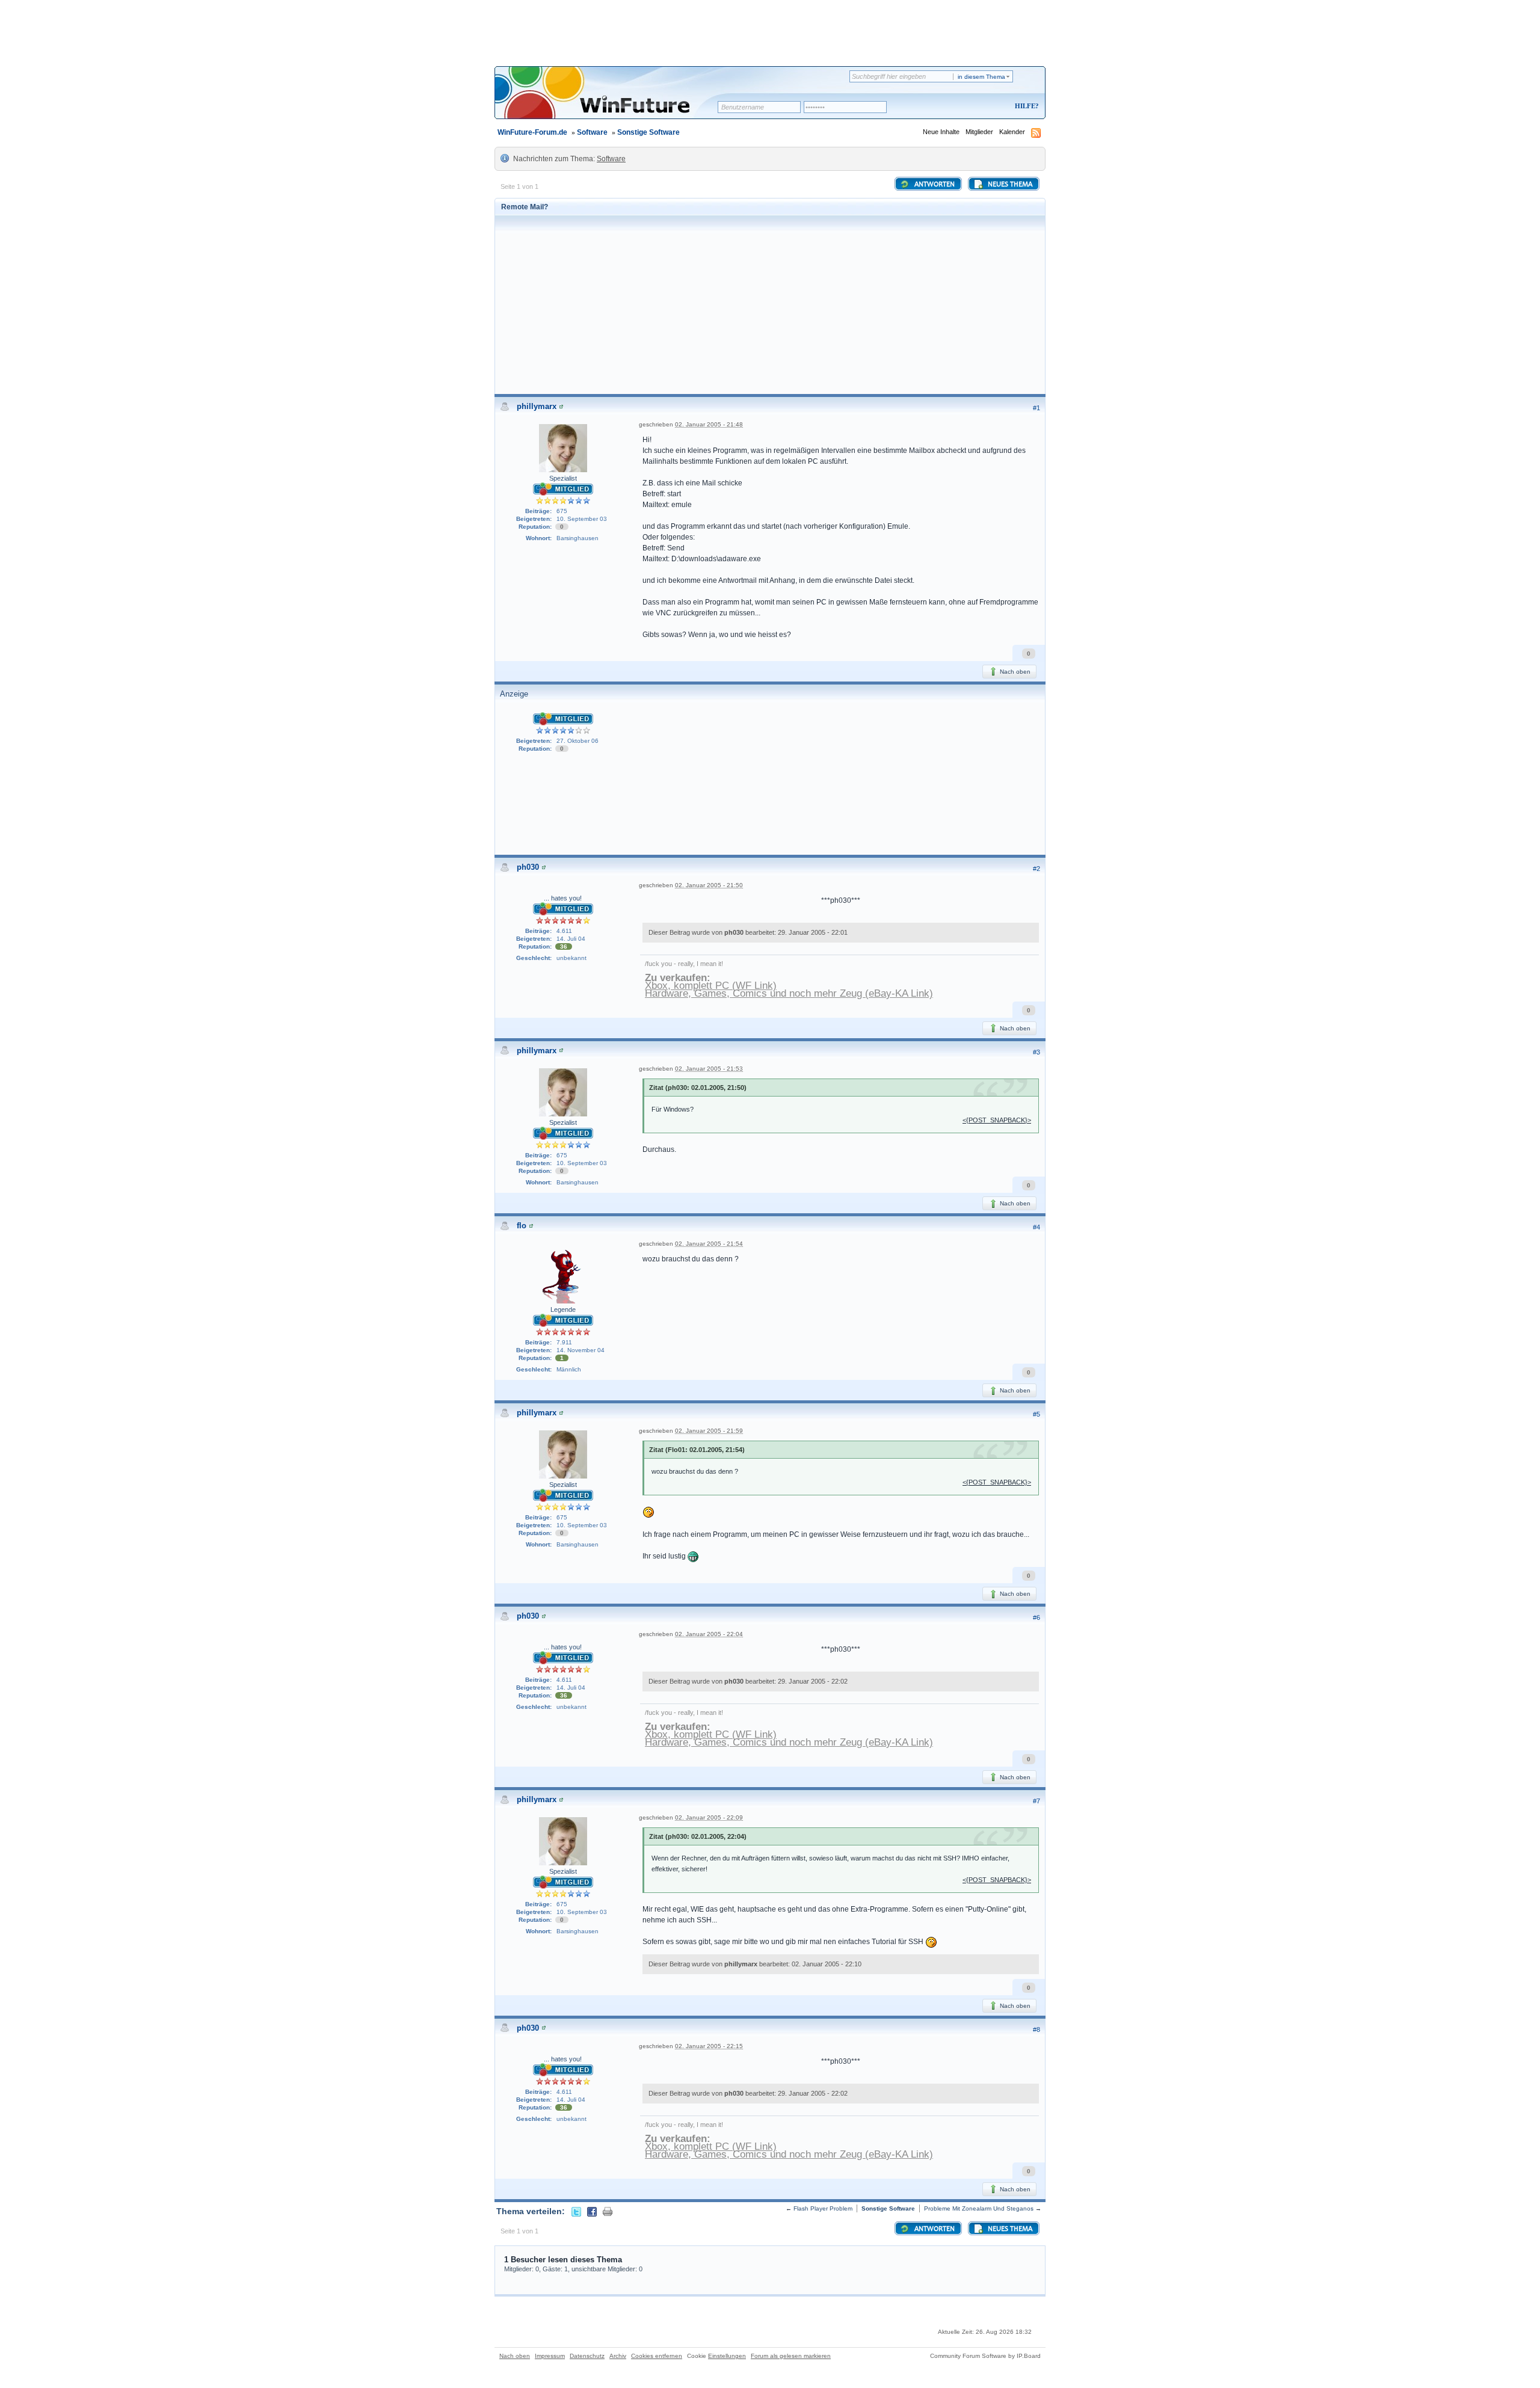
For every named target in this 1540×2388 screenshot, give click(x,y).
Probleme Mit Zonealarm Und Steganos (979, 2208)
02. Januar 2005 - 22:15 (709, 2046)
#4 (1036, 1227)
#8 (1036, 2029)
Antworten (934, 185)
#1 (1036, 408)
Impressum (550, 2356)
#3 (1036, 1052)
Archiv (618, 2356)
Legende (563, 1309)
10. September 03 (582, 519)
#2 (1036, 869)
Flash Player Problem (823, 2208)
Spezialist (563, 478)
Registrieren (977, 107)
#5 (1036, 1414)
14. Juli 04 (571, 939)
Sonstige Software (648, 132)
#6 (1036, 1617)
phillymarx (537, 406)
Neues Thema (1009, 185)
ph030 (528, 867)
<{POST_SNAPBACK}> (997, 1120)
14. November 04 (581, 1350)
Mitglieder (979, 132)
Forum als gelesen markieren (791, 2356)
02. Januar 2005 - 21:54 (709, 1244)
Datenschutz (587, 2356)
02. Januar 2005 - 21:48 (709, 424)
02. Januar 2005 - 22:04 (709, 1634)
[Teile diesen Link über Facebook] (592, 2211)
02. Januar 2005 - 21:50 (709, 885)
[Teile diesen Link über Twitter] (576, 2211)
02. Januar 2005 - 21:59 (709, 1431)
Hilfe (1025, 106)
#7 (1036, 1801)
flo (522, 1226)
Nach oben (1014, 672)
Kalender (1012, 132)
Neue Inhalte (941, 132)
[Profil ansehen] (561, 406)
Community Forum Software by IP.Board (985, 2356)
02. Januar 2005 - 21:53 (709, 1069)
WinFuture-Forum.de (532, 132)
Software (592, 132)
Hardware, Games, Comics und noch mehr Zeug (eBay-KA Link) (789, 993)
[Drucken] (608, 2211)
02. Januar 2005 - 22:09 (709, 1817)
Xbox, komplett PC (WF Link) (711, 986)
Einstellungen (727, 2356)
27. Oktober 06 (577, 741)
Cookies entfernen (657, 2356)
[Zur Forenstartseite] (610, 100)
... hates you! (563, 898)
